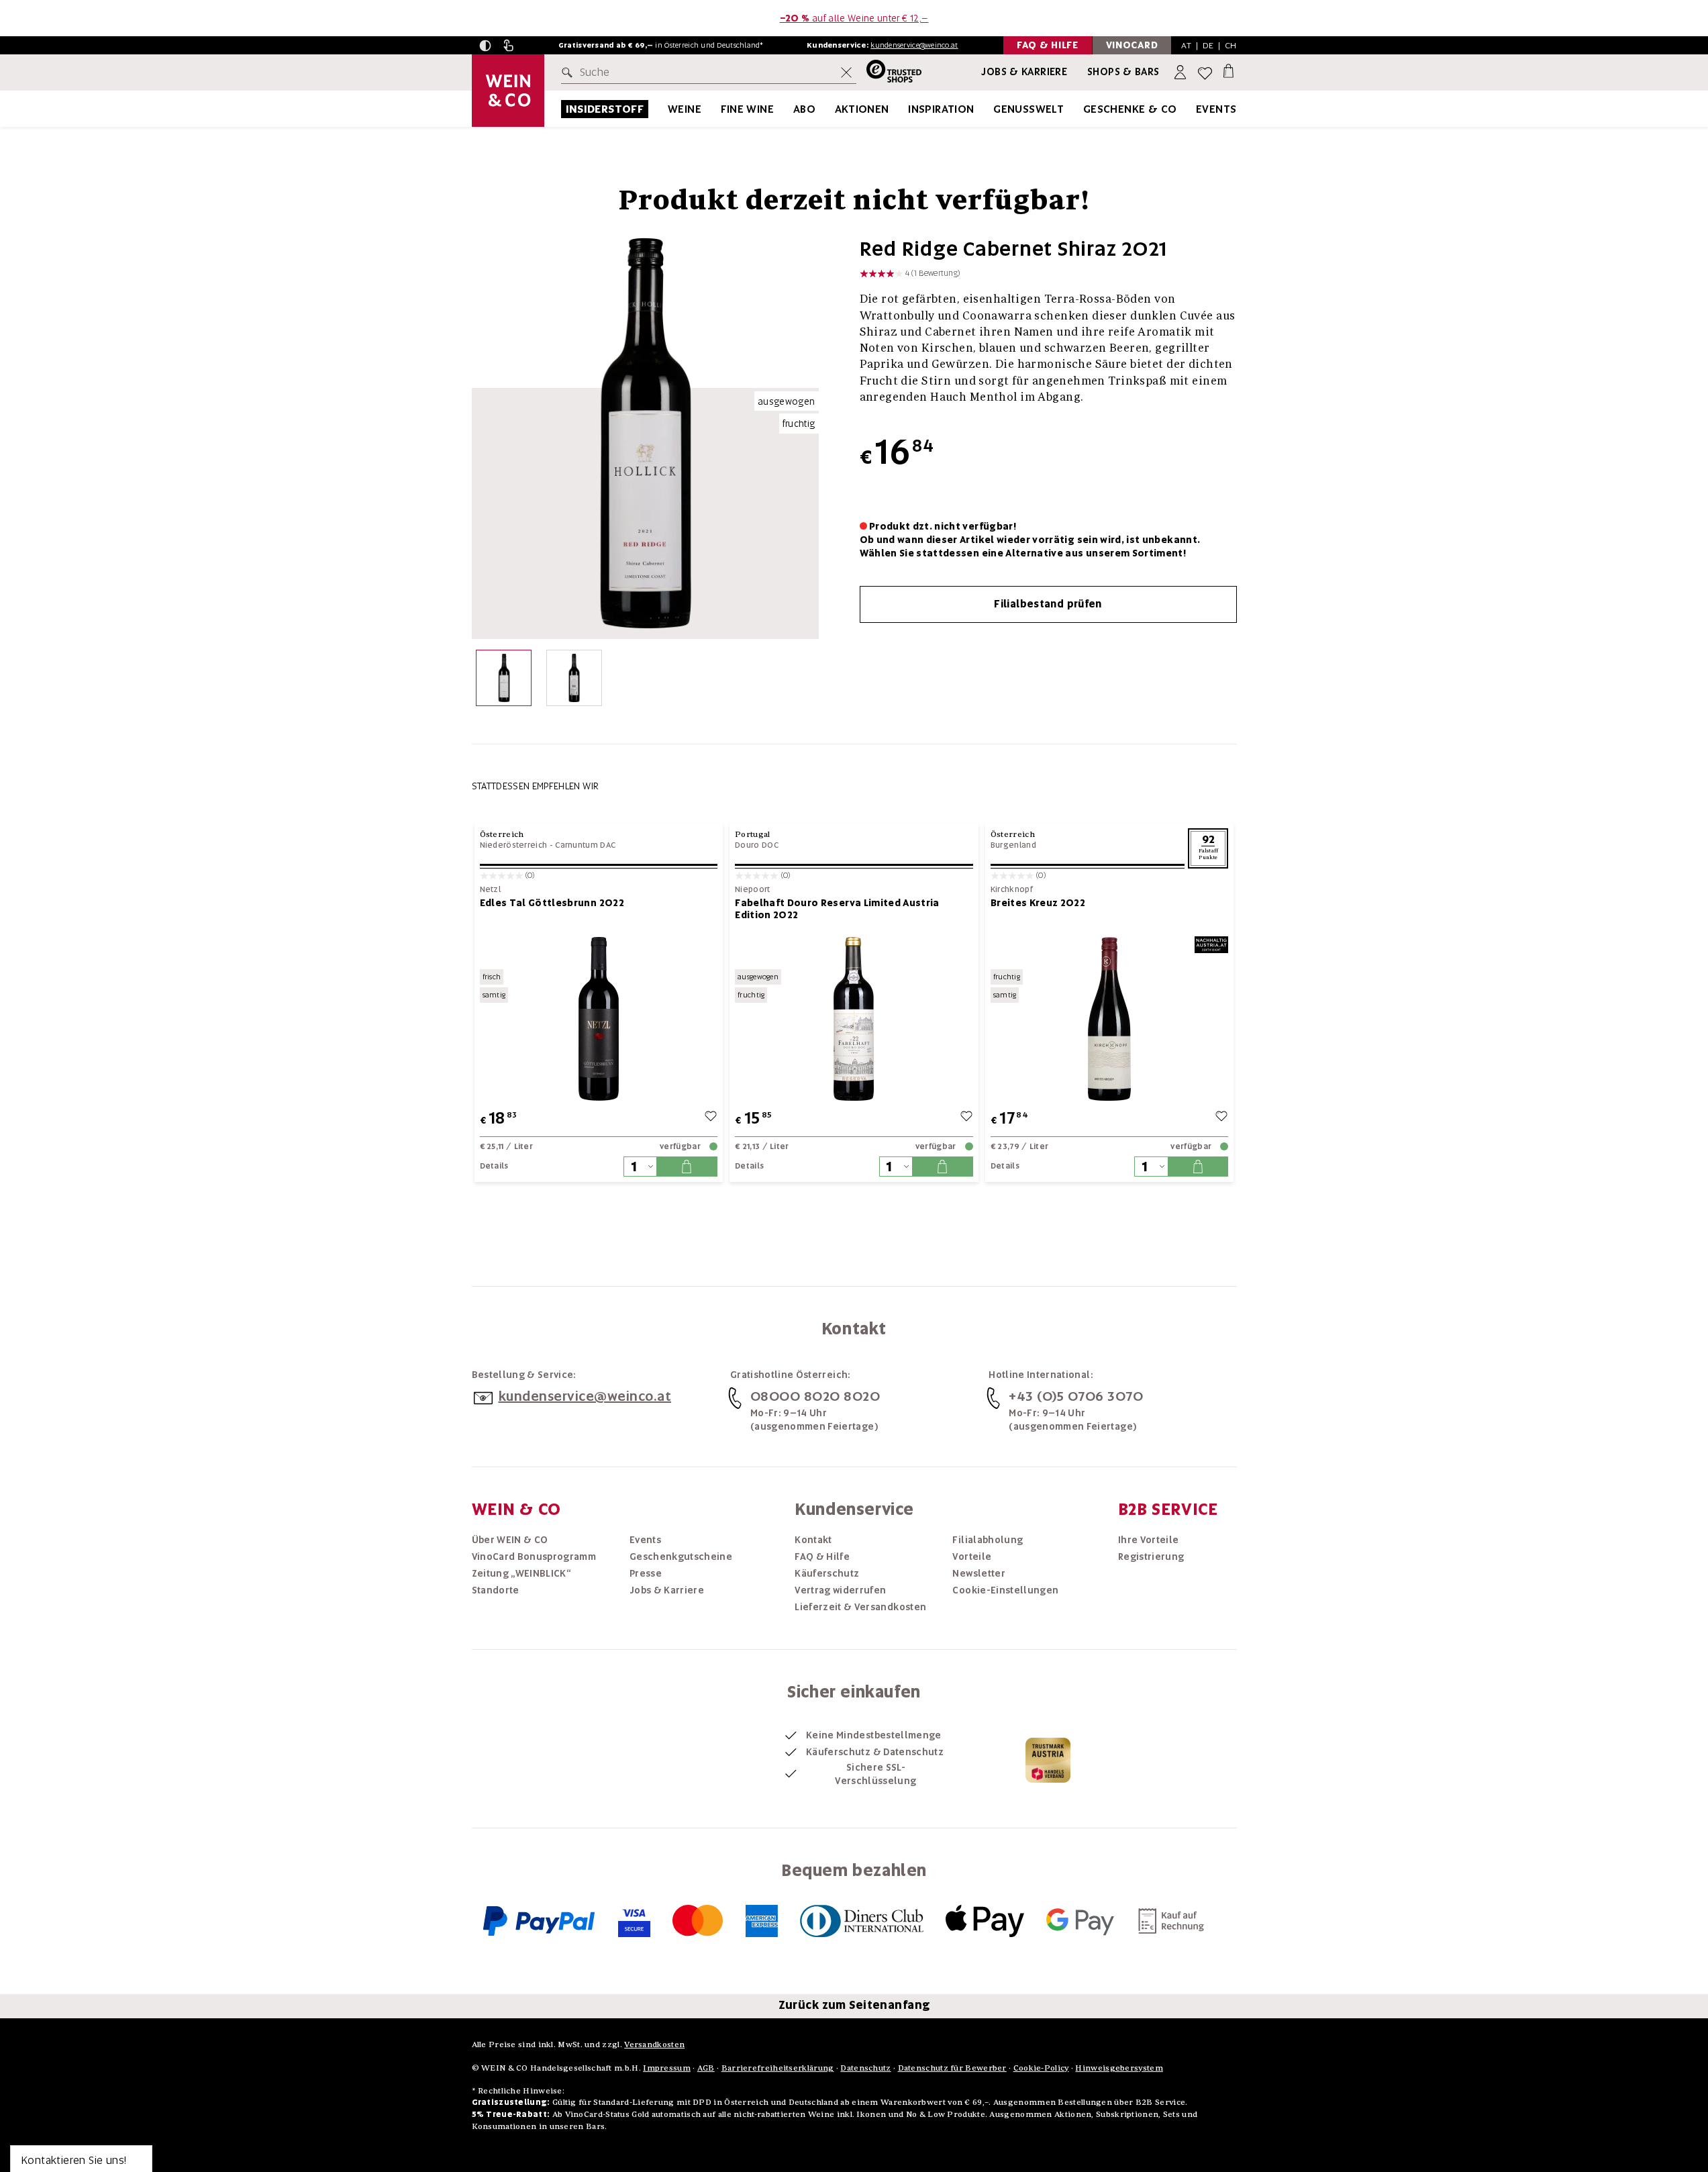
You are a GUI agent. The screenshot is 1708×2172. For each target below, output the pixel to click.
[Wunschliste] (1205, 73)
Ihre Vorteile (1149, 1540)
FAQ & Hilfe (822, 1557)
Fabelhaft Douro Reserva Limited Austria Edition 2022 (837, 909)
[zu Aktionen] (906, 109)
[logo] (508, 91)
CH (1231, 45)
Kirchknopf (1012, 890)
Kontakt (813, 1540)
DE (1208, 45)
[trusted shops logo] (889, 73)
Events (1216, 109)
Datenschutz (865, 2068)
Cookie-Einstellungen (1005, 1590)
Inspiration (941, 109)
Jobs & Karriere (1024, 72)
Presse (646, 1573)
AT (1186, 45)
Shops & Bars (1123, 72)
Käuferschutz (827, 1573)
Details (494, 1166)
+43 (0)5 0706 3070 (1076, 1396)
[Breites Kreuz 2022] (1110, 1019)
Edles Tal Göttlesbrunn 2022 (552, 903)
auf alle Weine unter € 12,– (854, 18)
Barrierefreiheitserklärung (778, 2068)
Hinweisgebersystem (1119, 2068)
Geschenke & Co (1130, 109)
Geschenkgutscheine (681, 1557)
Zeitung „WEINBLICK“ (521, 1573)
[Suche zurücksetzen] (846, 72)
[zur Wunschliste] (711, 1118)
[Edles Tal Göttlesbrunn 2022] (599, 1019)
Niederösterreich (514, 845)
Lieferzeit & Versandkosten (860, 1607)
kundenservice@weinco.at (914, 45)
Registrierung (1151, 1557)
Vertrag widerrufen (840, 1590)
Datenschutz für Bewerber (952, 2068)
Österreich (502, 834)
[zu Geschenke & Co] (1194, 109)
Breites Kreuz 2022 (1038, 903)
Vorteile (972, 1557)
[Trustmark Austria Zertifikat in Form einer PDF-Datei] (1048, 1760)
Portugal (752, 834)
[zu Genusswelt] (1081, 109)
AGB (706, 2068)
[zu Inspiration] (991, 109)
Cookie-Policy (1041, 2068)
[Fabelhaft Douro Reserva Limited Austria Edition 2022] (854, 1019)
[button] (485, 46)
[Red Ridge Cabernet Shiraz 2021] (504, 681)
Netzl (491, 890)
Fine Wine (748, 109)
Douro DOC (757, 845)
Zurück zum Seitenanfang (854, 2005)
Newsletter (979, 1573)
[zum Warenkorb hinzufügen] (687, 1167)
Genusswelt (1028, 109)
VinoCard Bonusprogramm (534, 1557)
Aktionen (862, 109)
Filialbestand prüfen (1048, 604)
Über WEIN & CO (510, 1540)
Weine (685, 109)
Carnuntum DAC (585, 845)
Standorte (496, 1590)
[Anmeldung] (1182, 73)
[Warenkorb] (1228, 70)
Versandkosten (654, 2044)
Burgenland (1013, 845)
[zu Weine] (718, 109)
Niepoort (752, 890)
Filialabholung (988, 1540)
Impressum (667, 2068)
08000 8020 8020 (815, 1396)
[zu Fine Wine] (791, 109)
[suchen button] (570, 72)
